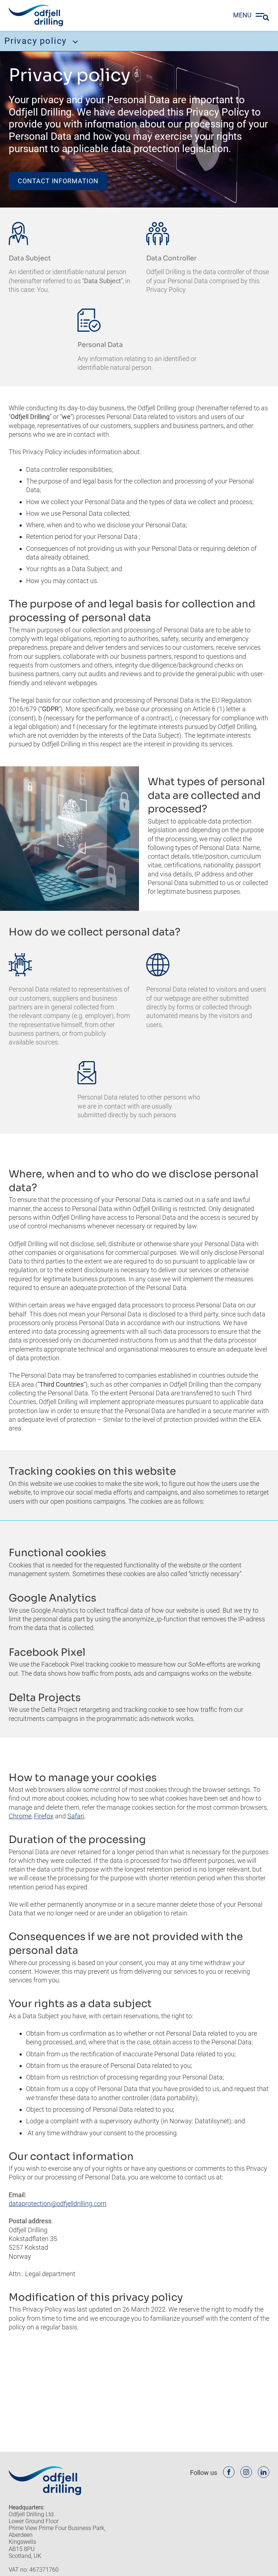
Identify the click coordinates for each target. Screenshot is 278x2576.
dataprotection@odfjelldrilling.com (58, 2204)
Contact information (58, 181)
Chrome (20, 1816)
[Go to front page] (36, 16)
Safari (76, 1816)
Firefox (44, 1816)
